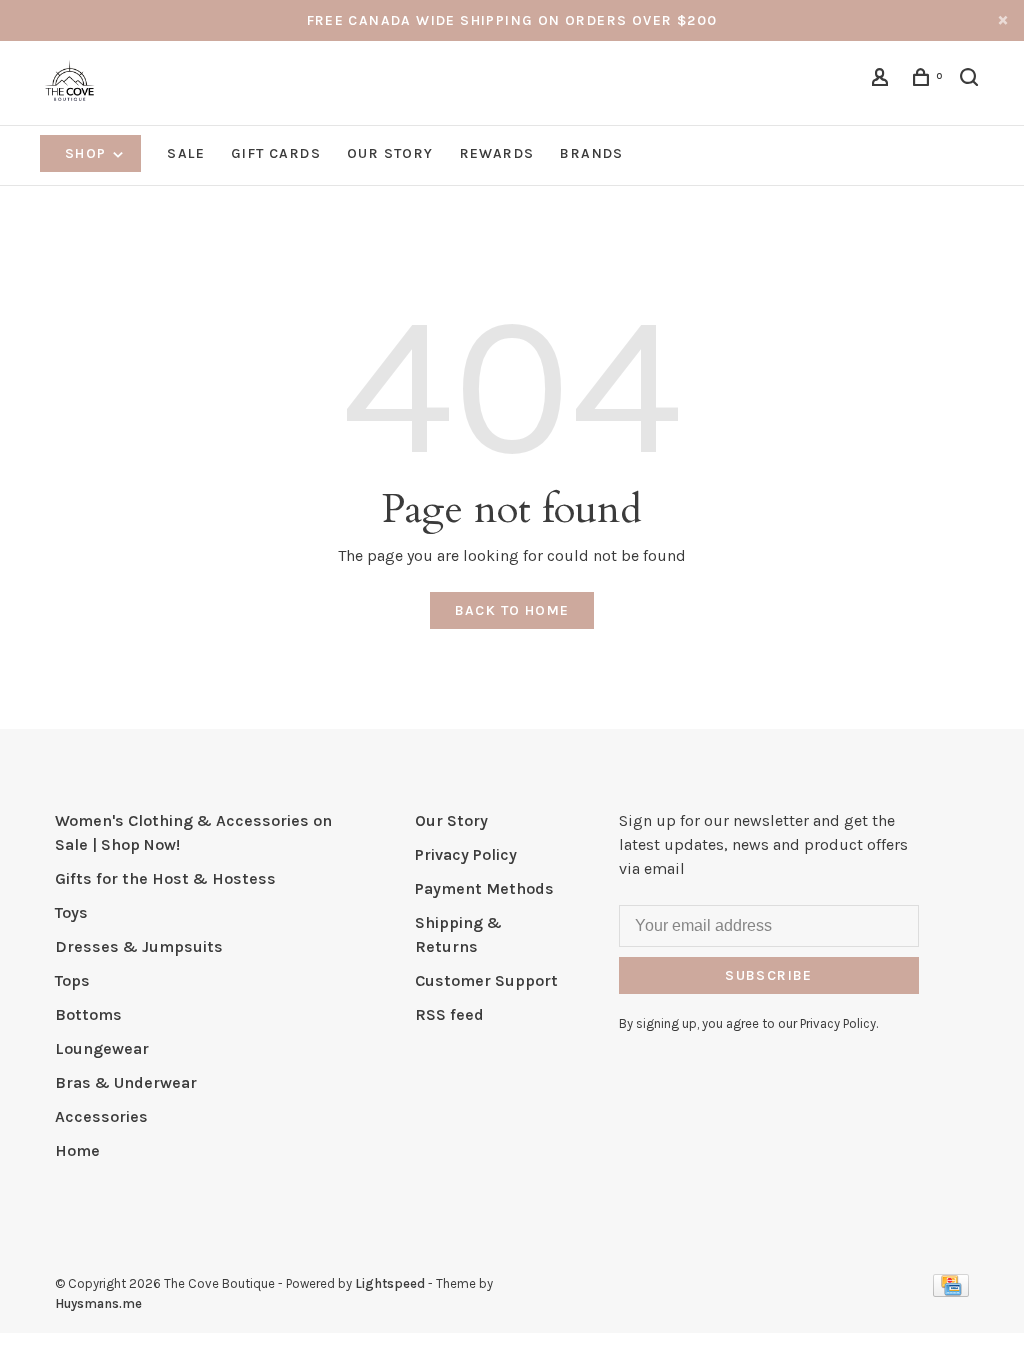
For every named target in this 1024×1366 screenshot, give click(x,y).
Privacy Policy (466, 854)
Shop (88, 153)
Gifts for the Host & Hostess (165, 878)
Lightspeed (390, 1283)
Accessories (101, 1116)
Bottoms (88, 1014)
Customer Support (486, 980)
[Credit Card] (951, 1291)
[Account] (883, 80)
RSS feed (449, 1014)
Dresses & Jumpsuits (139, 946)
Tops (72, 980)
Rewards (497, 153)
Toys (71, 912)
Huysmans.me (98, 1303)
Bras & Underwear (126, 1082)
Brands (591, 153)
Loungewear (102, 1048)
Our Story (390, 153)
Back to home (512, 610)
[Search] (972, 80)
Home (77, 1150)
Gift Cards (276, 153)
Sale (186, 153)
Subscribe (769, 975)
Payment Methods (484, 888)
